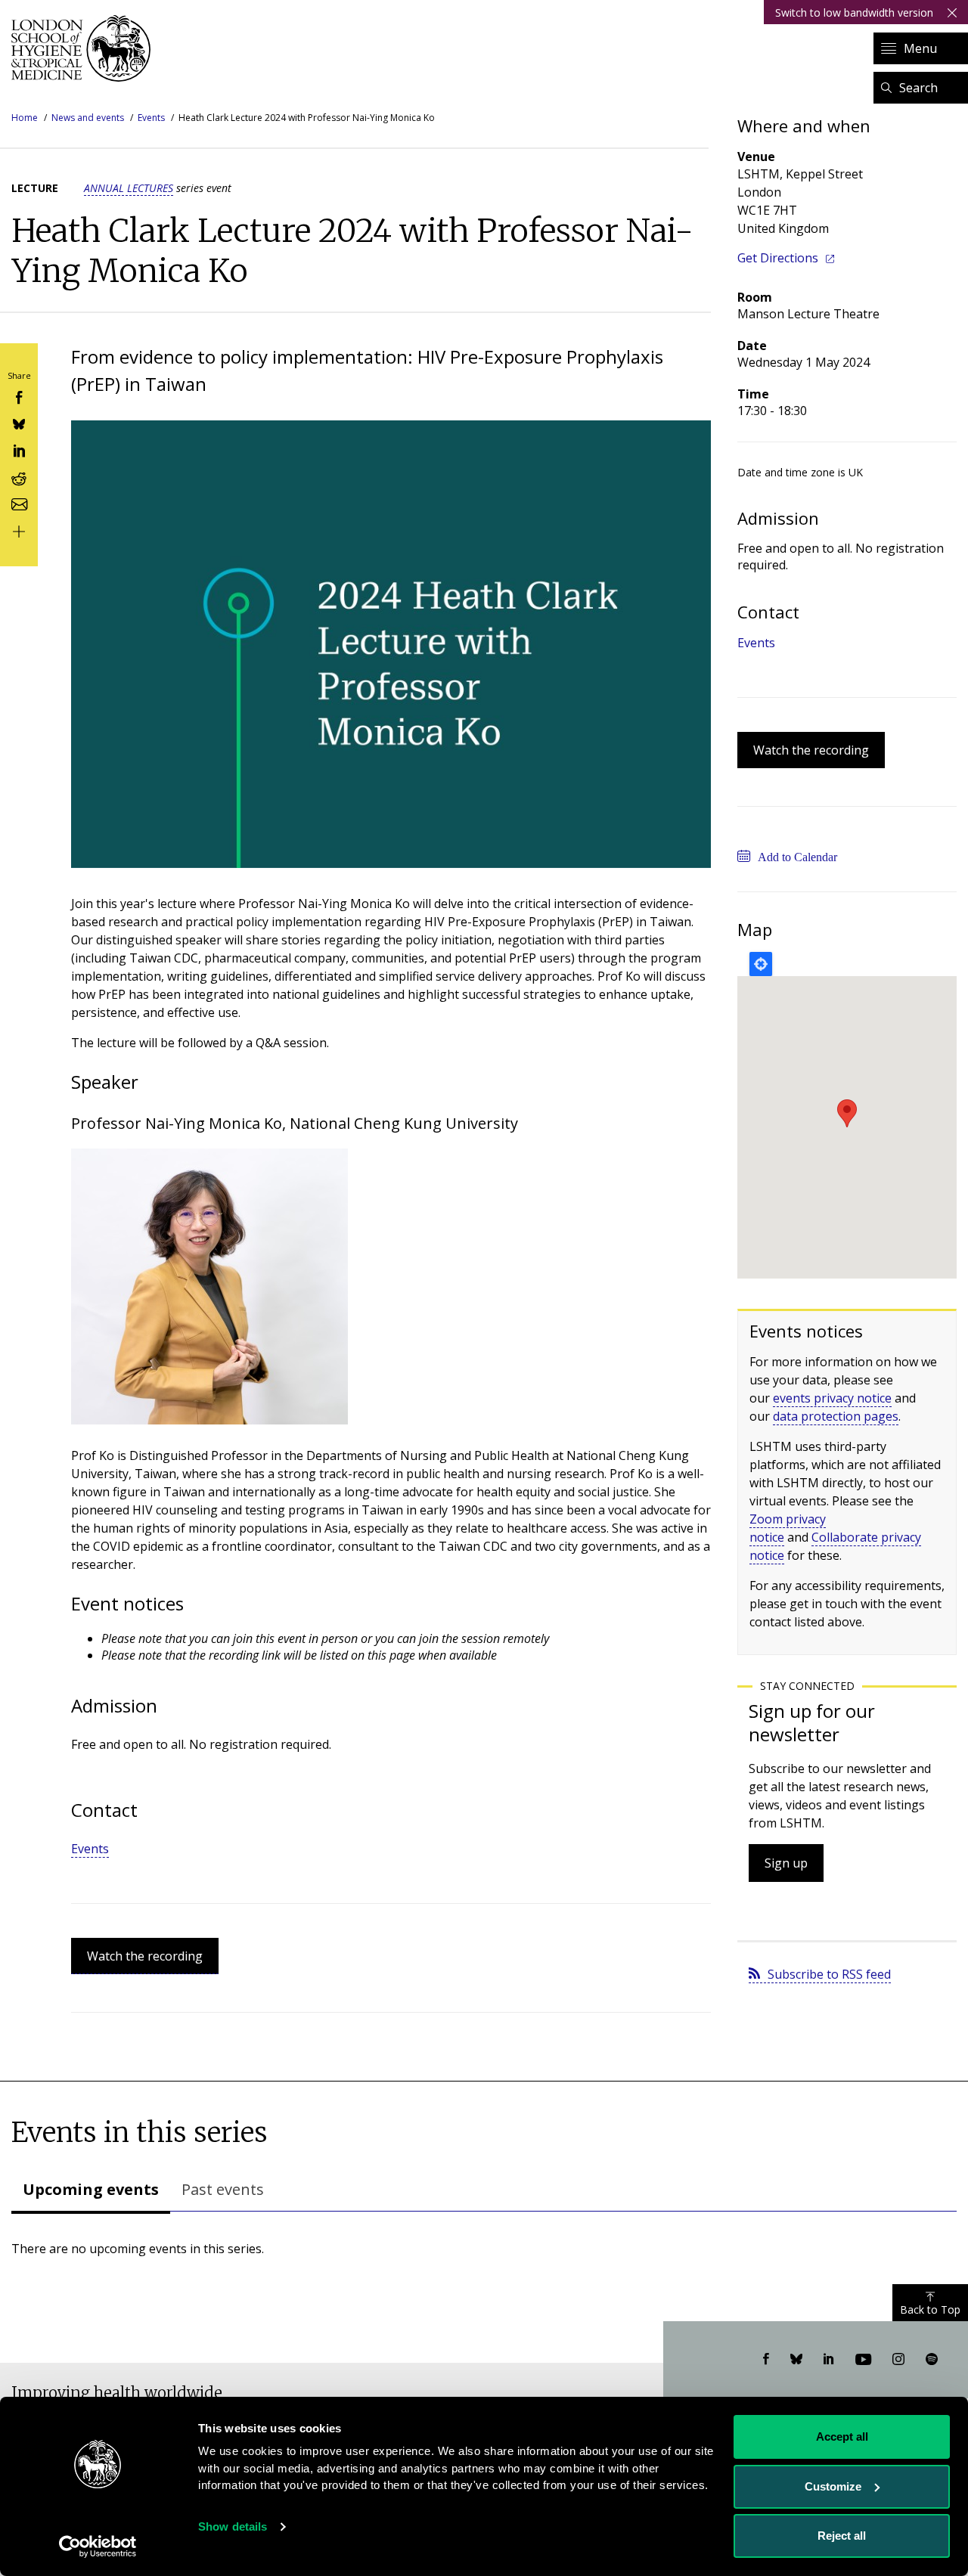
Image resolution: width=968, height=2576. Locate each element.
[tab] (91, 2191)
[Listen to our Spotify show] (932, 2360)
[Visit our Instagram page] (898, 2360)
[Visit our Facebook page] (766, 2360)
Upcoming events (91, 2189)
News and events (88, 118)
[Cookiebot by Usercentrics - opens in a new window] (98, 2547)
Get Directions (778, 258)
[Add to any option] (19, 530)
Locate (761, 964)
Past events (223, 2189)
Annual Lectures (129, 188)
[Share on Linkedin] (19, 449)
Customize (833, 2486)
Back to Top (930, 2309)
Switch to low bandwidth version (854, 12)
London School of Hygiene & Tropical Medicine (85, 48)
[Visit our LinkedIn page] (829, 2360)
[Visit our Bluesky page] (796, 2360)
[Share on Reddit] (19, 476)
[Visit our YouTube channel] (863, 2360)
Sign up (786, 1863)
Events (151, 118)
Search (918, 88)
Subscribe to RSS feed (829, 1974)
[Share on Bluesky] (19, 423)
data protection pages (836, 1416)
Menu (920, 48)
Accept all (842, 2437)
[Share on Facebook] (19, 396)
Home (25, 118)
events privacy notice (832, 1398)
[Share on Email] (19, 503)
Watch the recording (145, 1956)
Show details (233, 2526)
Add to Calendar (797, 857)
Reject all (842, 2536)
